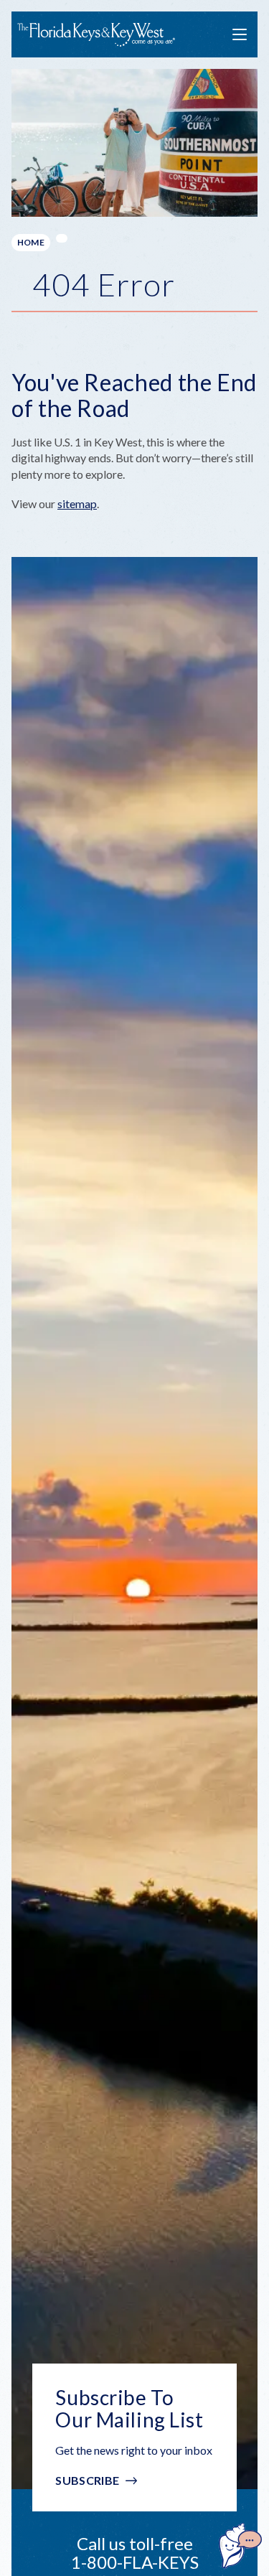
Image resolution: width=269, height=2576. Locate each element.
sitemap (77, 504)
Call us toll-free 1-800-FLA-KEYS (135, 2553)
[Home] (96, 35)
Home (31, 242)
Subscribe (87, 2480)
